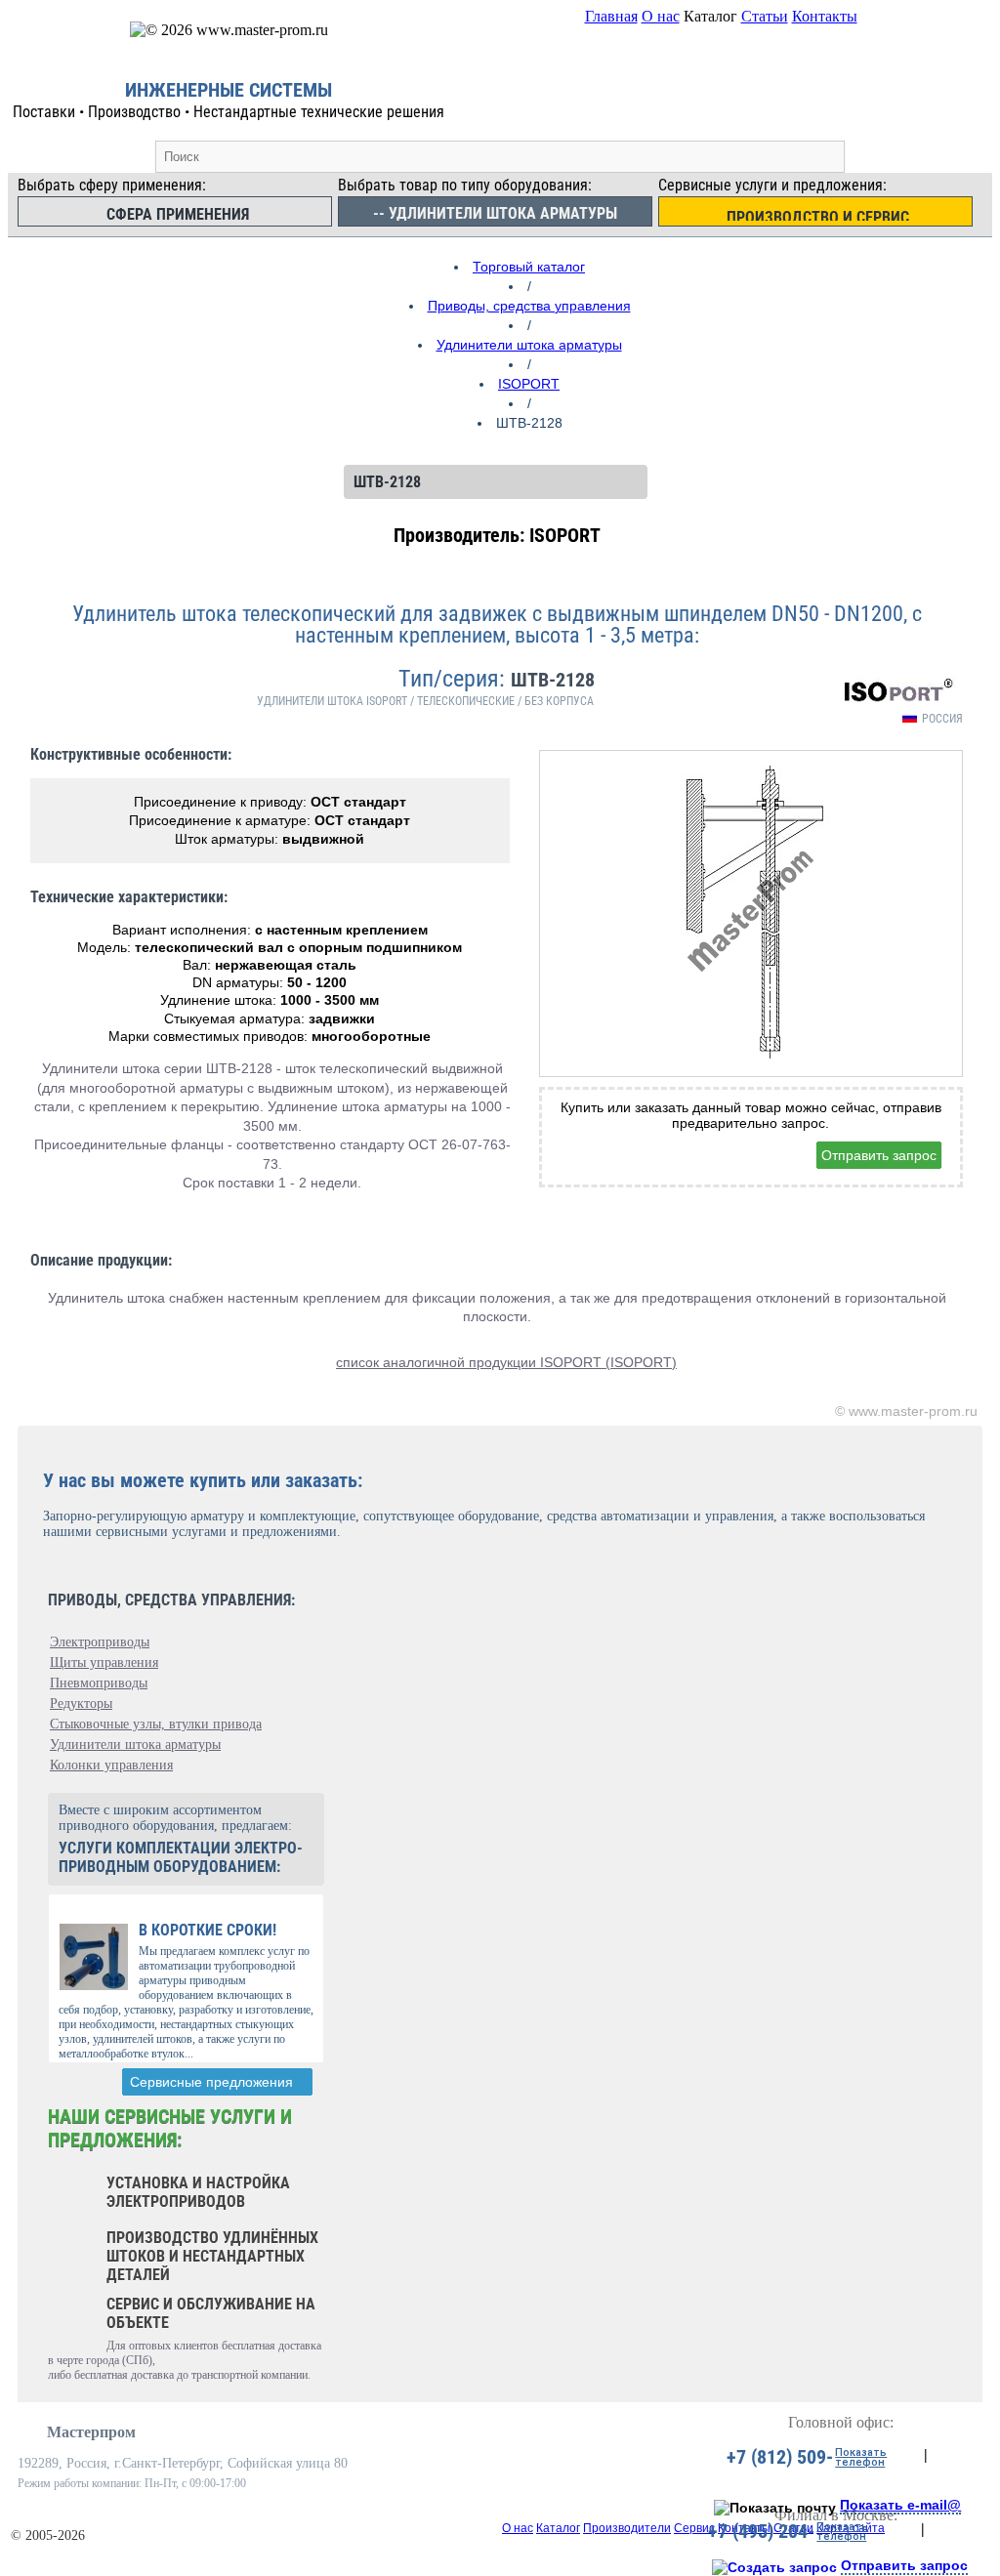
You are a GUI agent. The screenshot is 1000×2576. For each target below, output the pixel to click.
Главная (611, 16)
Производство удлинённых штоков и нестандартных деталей (212, 2256)
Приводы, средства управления (529, 306)
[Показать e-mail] (775, 2508)
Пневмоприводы (99, 1683)
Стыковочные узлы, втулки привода (156, 1724)
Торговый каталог (529, 267)
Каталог (558, 2528)
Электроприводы (100, 1642)
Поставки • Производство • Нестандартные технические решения (229, 112)
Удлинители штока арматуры (529, 345)
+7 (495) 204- (761, 2531)
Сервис (694, 2528)
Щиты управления (104, 1662)
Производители (627, 2528)
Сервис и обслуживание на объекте (211, 2313)
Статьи (765, 16)
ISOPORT (529, 384)
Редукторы (81, 1703)
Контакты (825, 16)
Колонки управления (111, 1765)
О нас (661, 16)
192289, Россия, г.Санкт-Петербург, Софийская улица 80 (183, 2463)
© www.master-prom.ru (906, 1411)
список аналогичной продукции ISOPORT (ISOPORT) (506, 1362)
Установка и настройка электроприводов (198, 2192)
